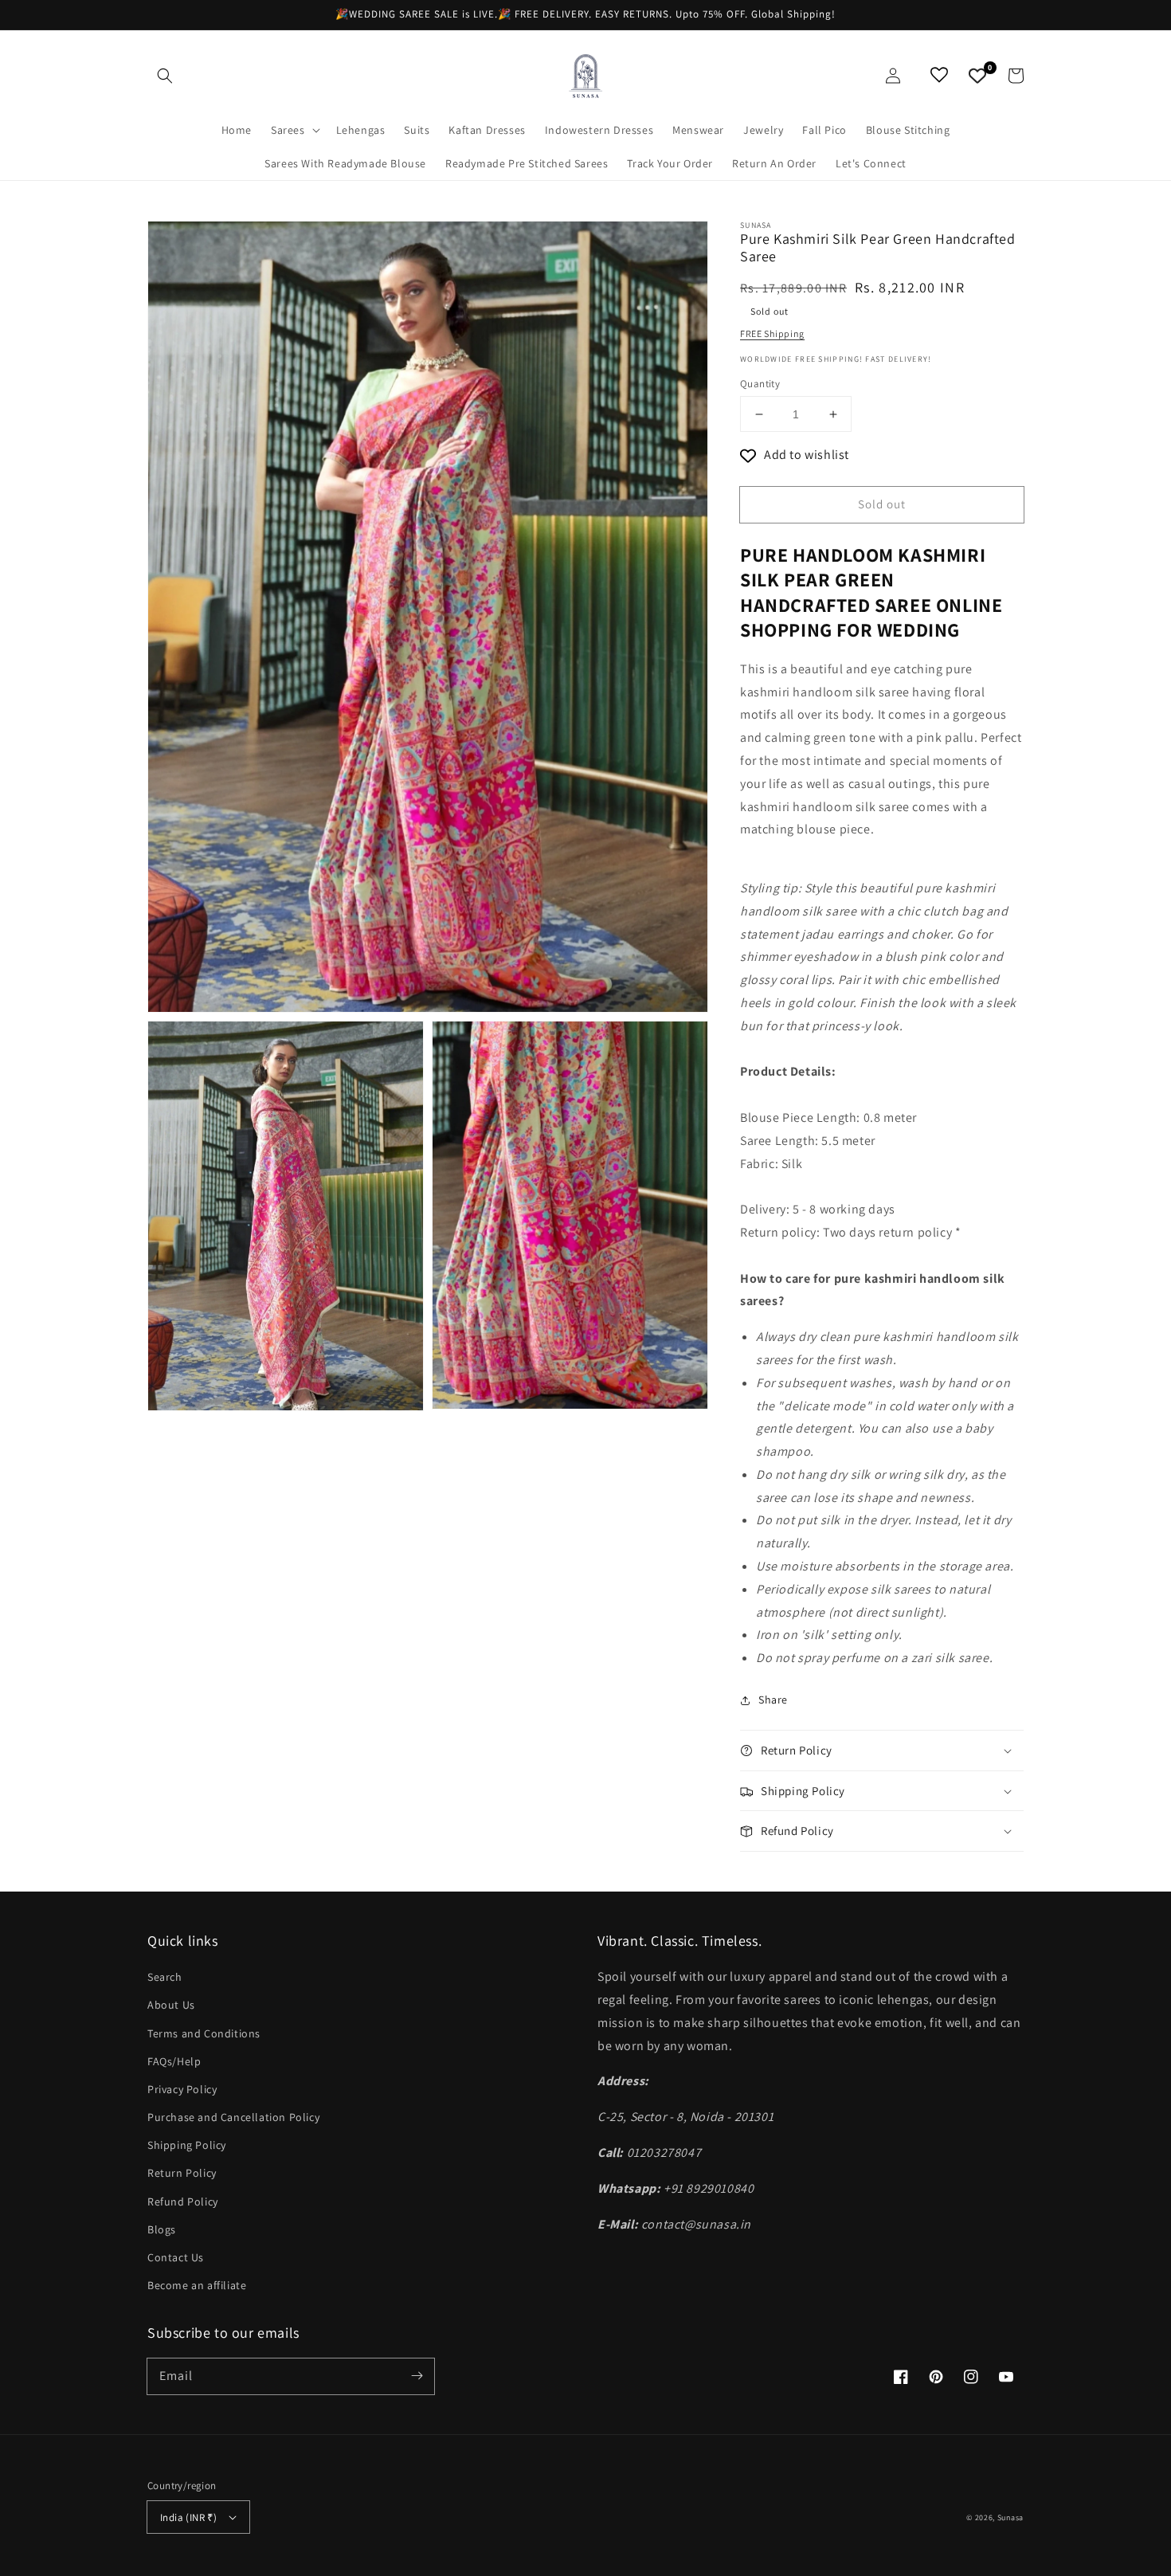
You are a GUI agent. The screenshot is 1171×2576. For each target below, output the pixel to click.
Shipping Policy (187, 2145)
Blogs (162, 2229)
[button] (165, 76)
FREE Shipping (772, 333)
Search (165, 1977)
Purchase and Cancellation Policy (233, 2117)
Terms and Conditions (204, 2033)
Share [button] (773, 1700)
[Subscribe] (417, 2376)
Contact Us (176, 2257)
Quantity (760, 384)
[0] (977, 76)
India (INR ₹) (188, 2517)
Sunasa (1010, 2517)
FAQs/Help (174, 2061)
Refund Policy (183, 2202)
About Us (171, 2005)
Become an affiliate (197, 2285)
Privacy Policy (182, 2089)
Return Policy (182, 2173)
